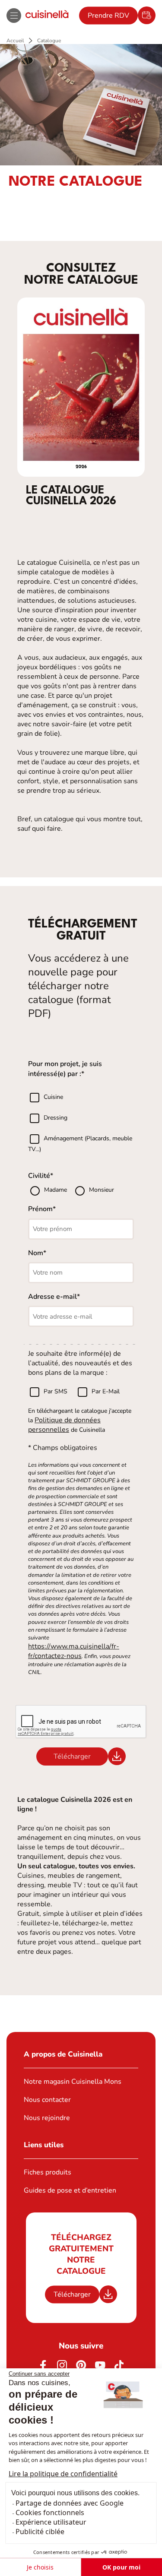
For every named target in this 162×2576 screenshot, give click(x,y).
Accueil (15, 41)
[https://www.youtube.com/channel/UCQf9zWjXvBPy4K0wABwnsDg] (100, 2365)
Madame (56, 1190)
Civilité (39, 1176)
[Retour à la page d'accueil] (47, 15)
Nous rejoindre (47, 2118)
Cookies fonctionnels (50, 2513)
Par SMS (56, 1392)
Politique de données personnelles (64, 1425)
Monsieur (102, 1190)
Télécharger (72, 2294)
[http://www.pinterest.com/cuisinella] (81, 2365)
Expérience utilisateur (51, 2522)
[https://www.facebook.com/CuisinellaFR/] (43, 2365)
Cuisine (53, 1097)
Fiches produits (48, 2172)
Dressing (56, 1118)
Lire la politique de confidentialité (63, 2474)
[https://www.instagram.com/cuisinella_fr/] (62, 2365)
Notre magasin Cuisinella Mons (73, 2082)
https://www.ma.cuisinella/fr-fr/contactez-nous (74, 1651)
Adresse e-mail (52, 1297)
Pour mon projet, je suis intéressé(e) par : (65, 1069)
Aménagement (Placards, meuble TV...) (80, 1144)
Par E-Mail (106, 1392)
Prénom (40, 1209)
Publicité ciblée (40, 2532)
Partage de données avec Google (70, 2503)
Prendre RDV (108, 16)
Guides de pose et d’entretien (70, 2190)
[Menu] (14, 16)
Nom (36, 1253)
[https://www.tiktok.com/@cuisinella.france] (119, 2365)
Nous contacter (47, 2100)
